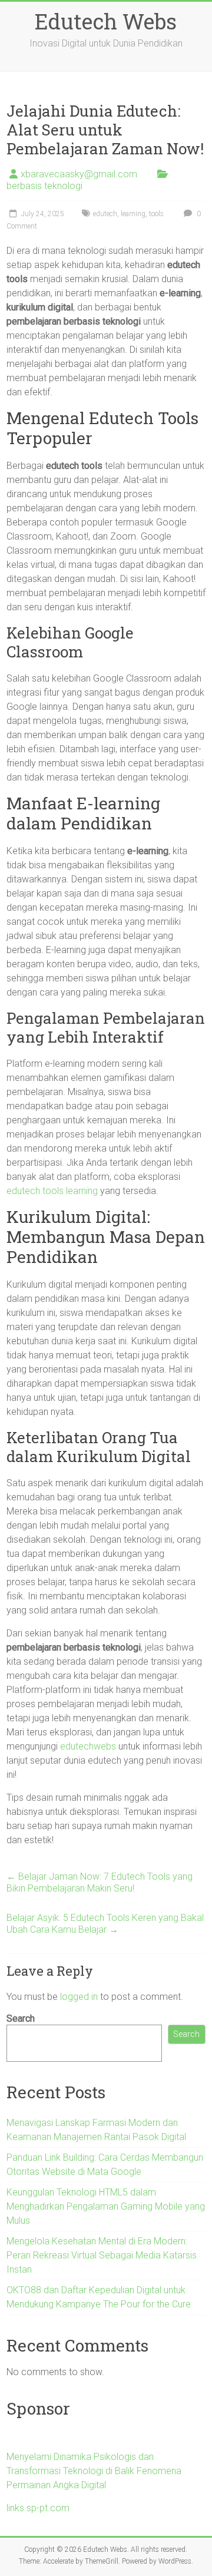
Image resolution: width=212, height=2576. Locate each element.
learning (133, 214)
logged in (79, 1997)
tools (156, 214)
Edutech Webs (106, 21)
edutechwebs (88, 1746)
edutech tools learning (52, 1191)
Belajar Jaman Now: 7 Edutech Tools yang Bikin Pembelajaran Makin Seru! (100, 1882)
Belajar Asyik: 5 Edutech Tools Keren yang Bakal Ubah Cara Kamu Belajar (105, 1924)
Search (21, 2018)
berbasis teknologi (44, 186)
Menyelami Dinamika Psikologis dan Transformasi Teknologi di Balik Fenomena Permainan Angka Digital (94, 2471)
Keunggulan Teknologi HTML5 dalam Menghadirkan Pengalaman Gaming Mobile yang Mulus (106, 2206)
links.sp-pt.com (38, 2508)
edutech (105, 214)
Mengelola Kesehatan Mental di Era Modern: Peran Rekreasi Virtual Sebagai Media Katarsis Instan (102, 2255)
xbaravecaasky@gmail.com (79, 174)
